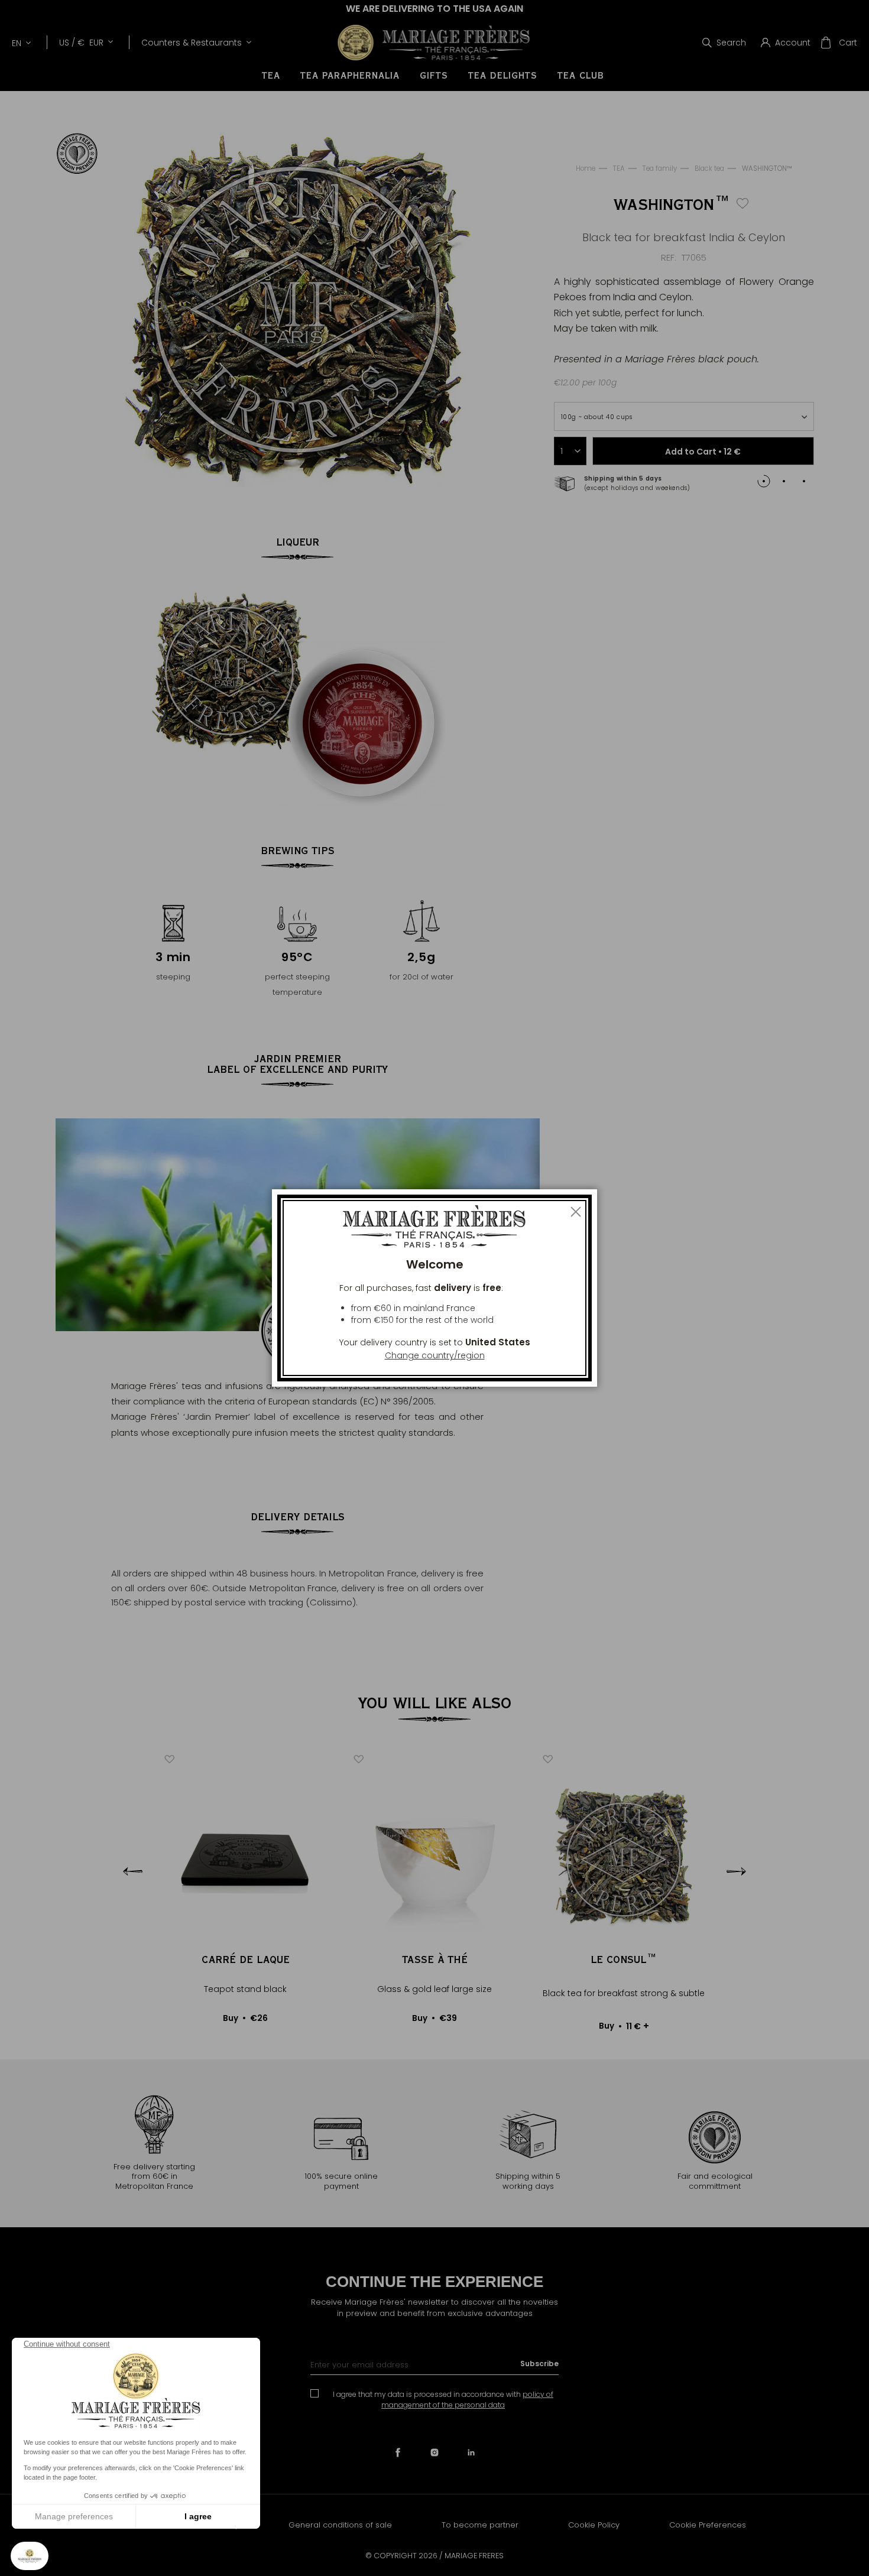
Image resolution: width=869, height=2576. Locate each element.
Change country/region (435, 1355)
